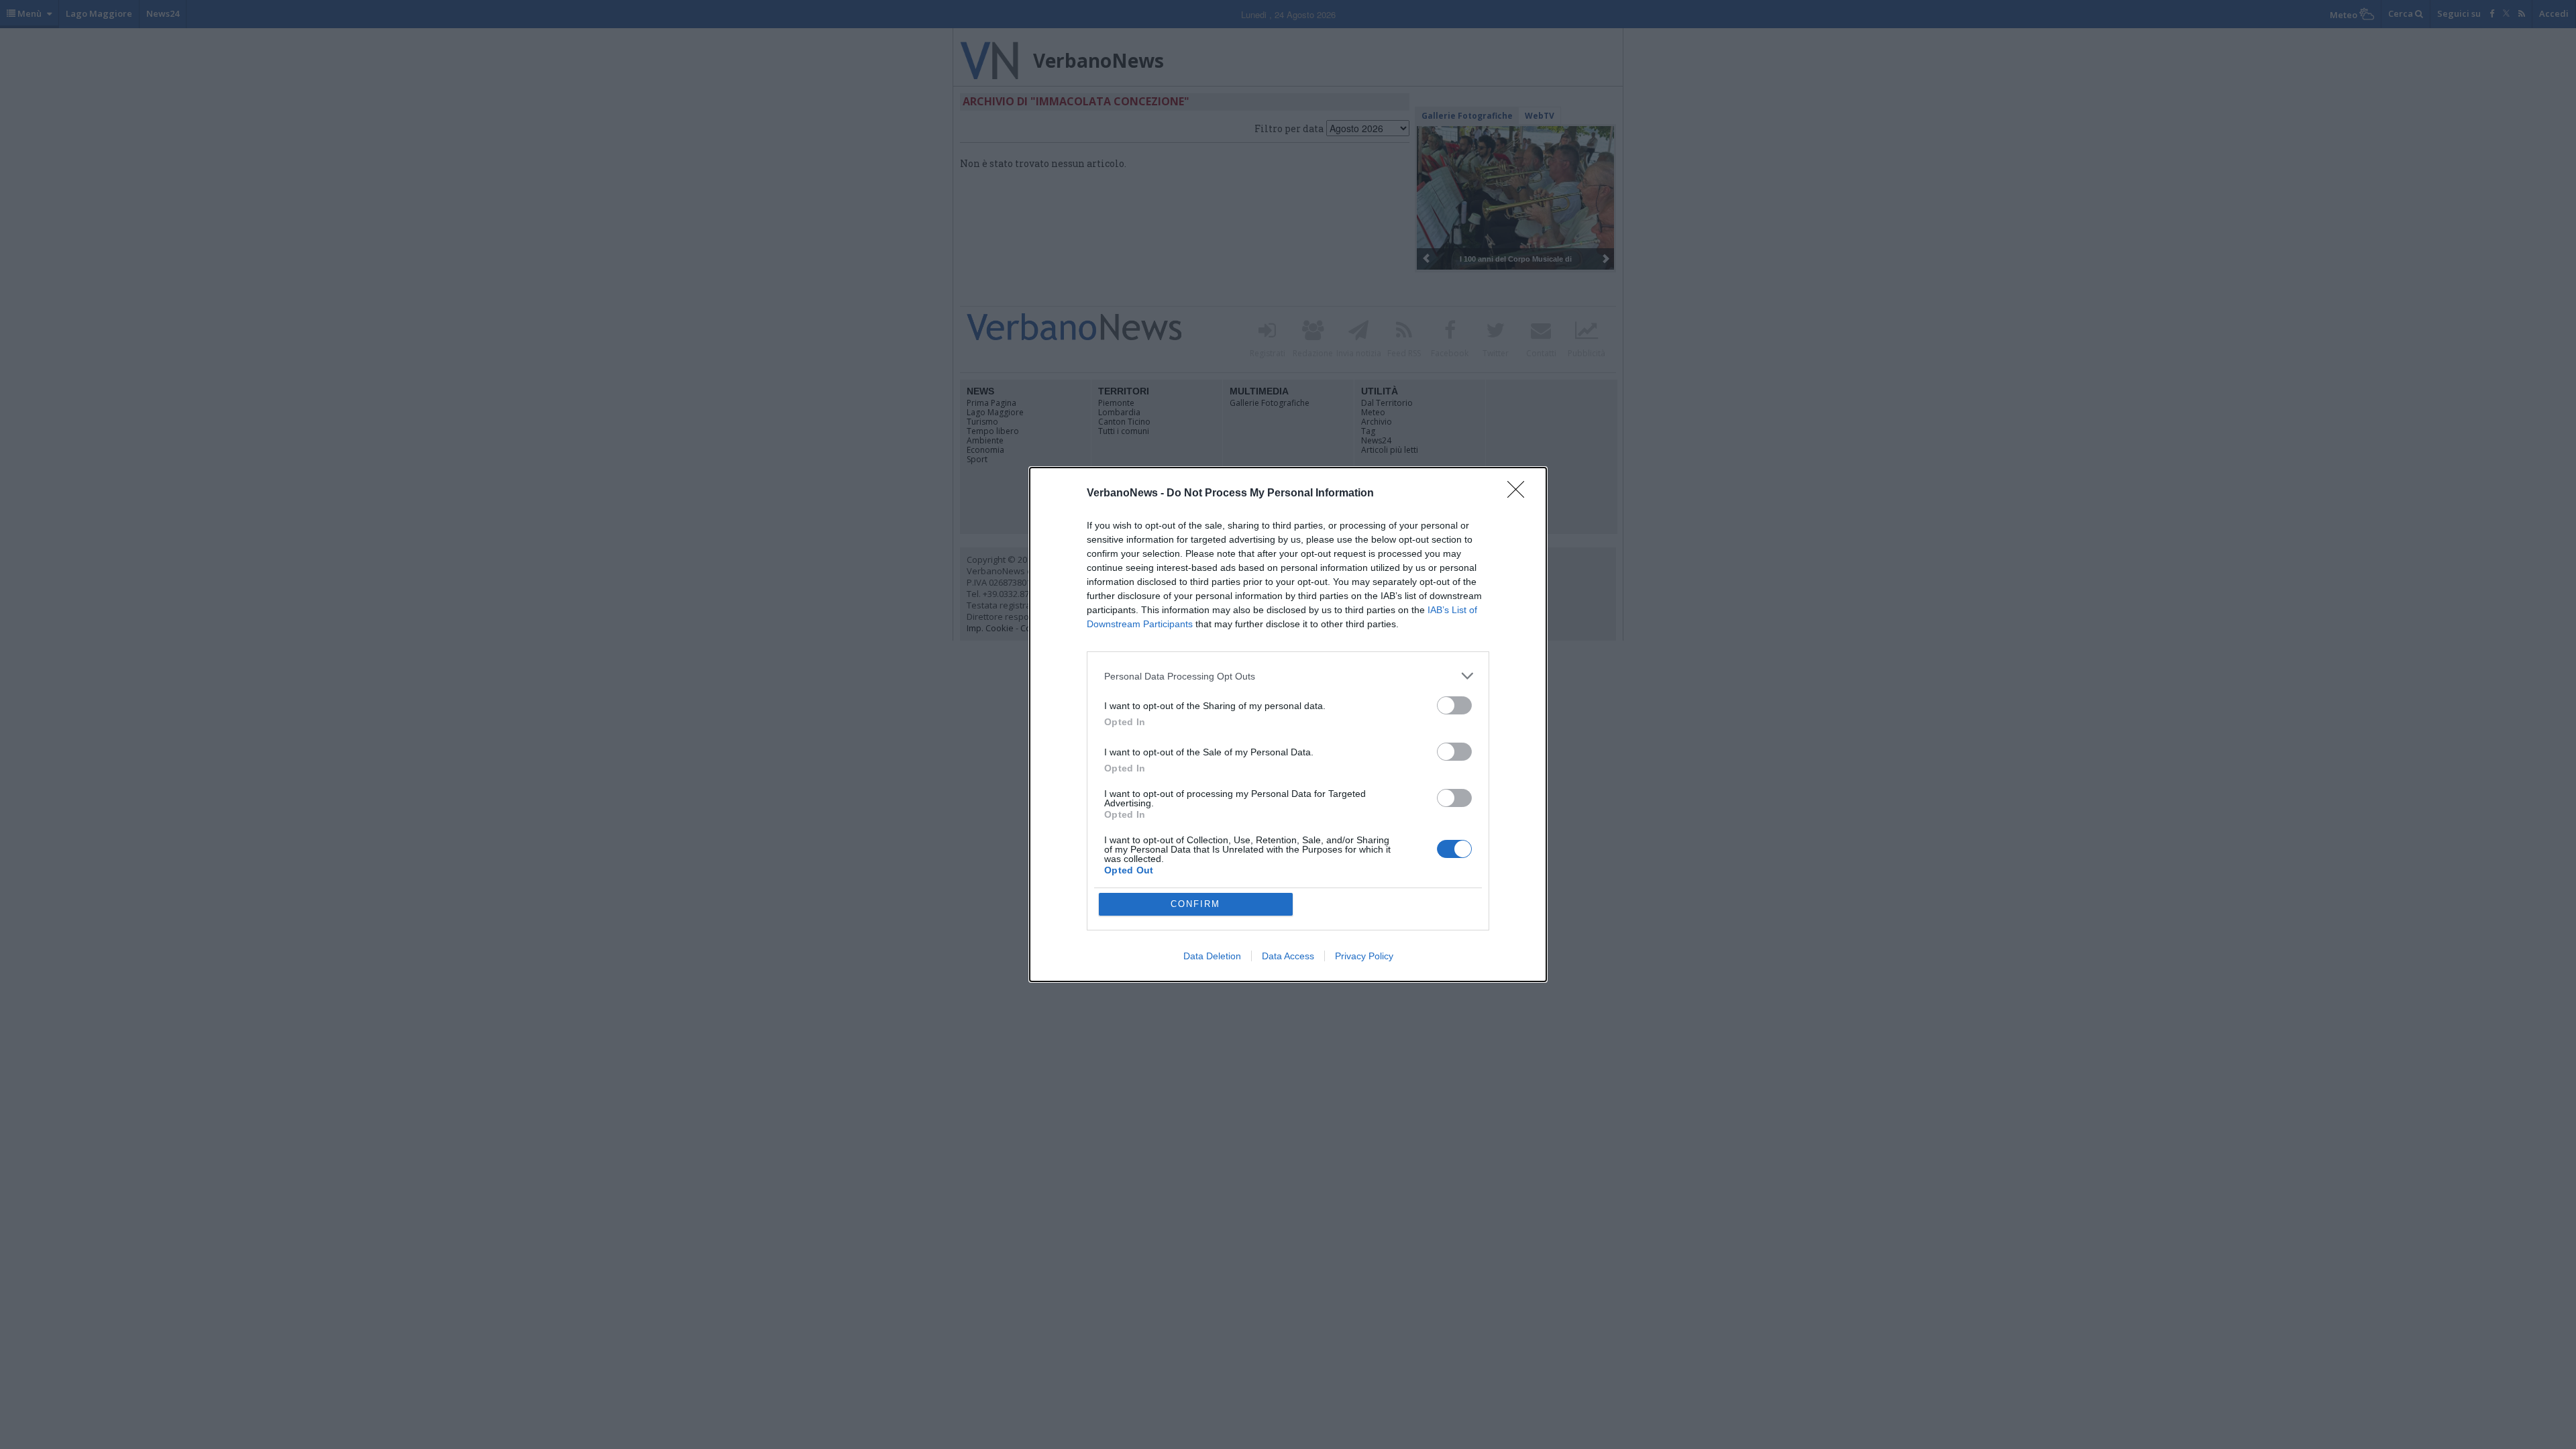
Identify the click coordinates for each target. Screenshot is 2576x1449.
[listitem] (1288, 676)
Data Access (1288, 956)
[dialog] (1288, 724)
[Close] (1520, 494)
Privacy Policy (1364, 956)
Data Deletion (1212, 956)
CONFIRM (1195, 904)
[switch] (1454, 705)
